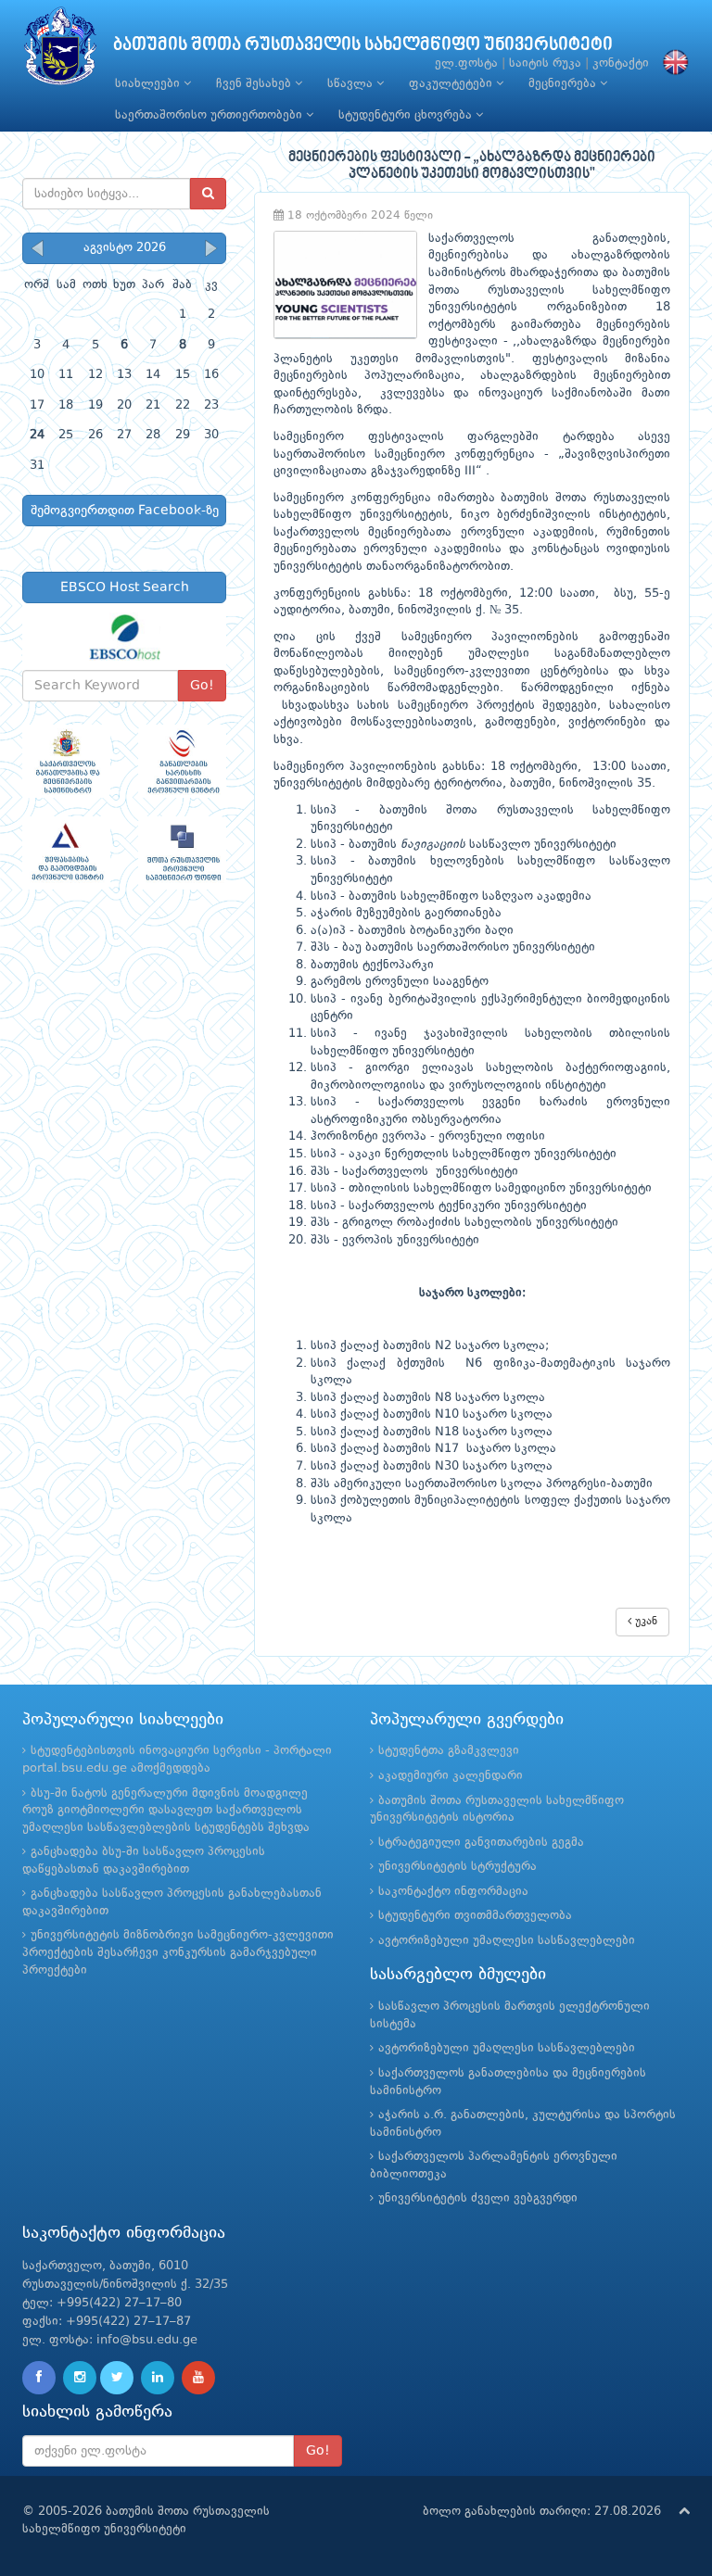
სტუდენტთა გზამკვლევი (449, 1751)
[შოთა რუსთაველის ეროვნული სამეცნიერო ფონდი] (182, 853)
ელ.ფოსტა (466, 63)
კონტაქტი (621, 63)
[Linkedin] (158, 2378)
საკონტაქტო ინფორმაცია (453, 1892)
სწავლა (352, 84)
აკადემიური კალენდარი (451, 1776)
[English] (671, 63)
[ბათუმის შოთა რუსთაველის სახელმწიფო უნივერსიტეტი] (60, 51)
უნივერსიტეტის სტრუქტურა (458, 1867)
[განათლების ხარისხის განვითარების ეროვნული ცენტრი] (182, 761)
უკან (644, 1622)
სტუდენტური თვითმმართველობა (475, 1916)
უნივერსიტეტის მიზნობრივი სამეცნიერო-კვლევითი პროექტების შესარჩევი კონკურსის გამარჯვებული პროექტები (178, 1952)
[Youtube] (198, 2378)
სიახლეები (149, 84)
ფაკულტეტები (452, 84)
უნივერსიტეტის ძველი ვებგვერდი (478, 2198)
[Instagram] (80, 2378)
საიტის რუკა (545, 63)
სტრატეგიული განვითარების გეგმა (481, 1843)
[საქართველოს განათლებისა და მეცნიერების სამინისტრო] (66, 761)
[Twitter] (117, 2378)
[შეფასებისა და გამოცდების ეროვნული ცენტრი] (66, 853)
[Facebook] (39, 2378)
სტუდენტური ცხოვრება (407, 115)
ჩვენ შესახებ (255, 84)
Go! (202, 686)
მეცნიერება (564, 84)
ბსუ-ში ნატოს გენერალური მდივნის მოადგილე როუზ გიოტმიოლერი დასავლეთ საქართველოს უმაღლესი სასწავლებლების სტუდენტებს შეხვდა (166, 1811)
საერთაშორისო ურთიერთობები (210, 115)
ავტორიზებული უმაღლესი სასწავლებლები (507, 1941)
